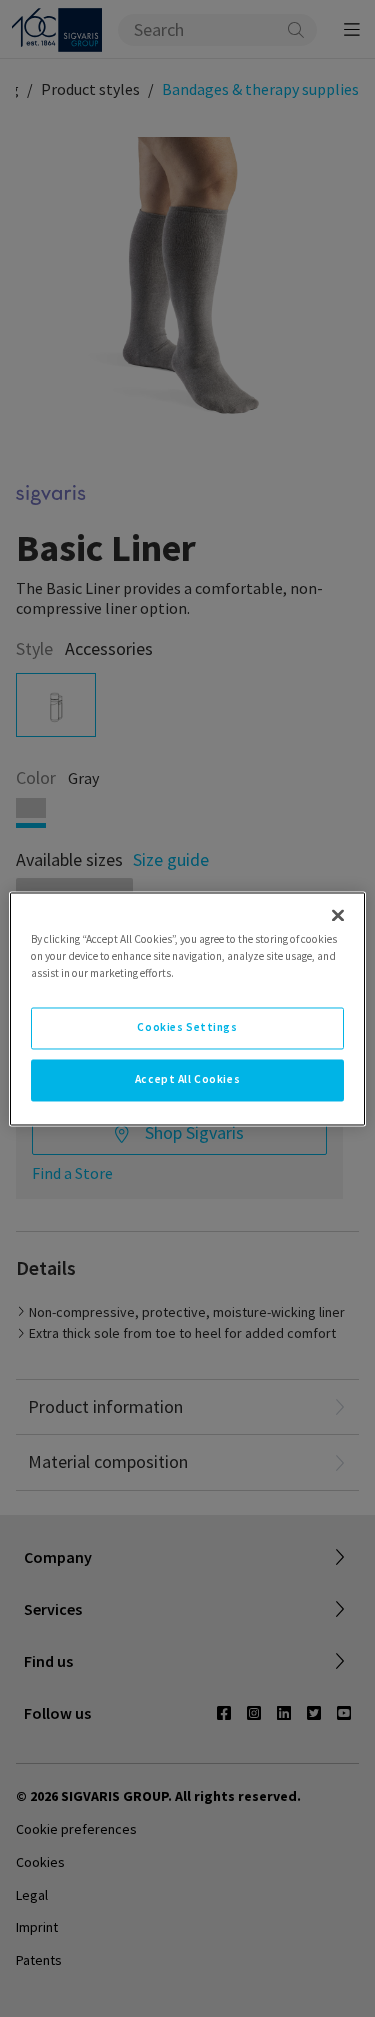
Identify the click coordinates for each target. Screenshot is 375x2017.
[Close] (338, 915)
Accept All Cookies (187, 1079)
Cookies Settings (187, 1027)
